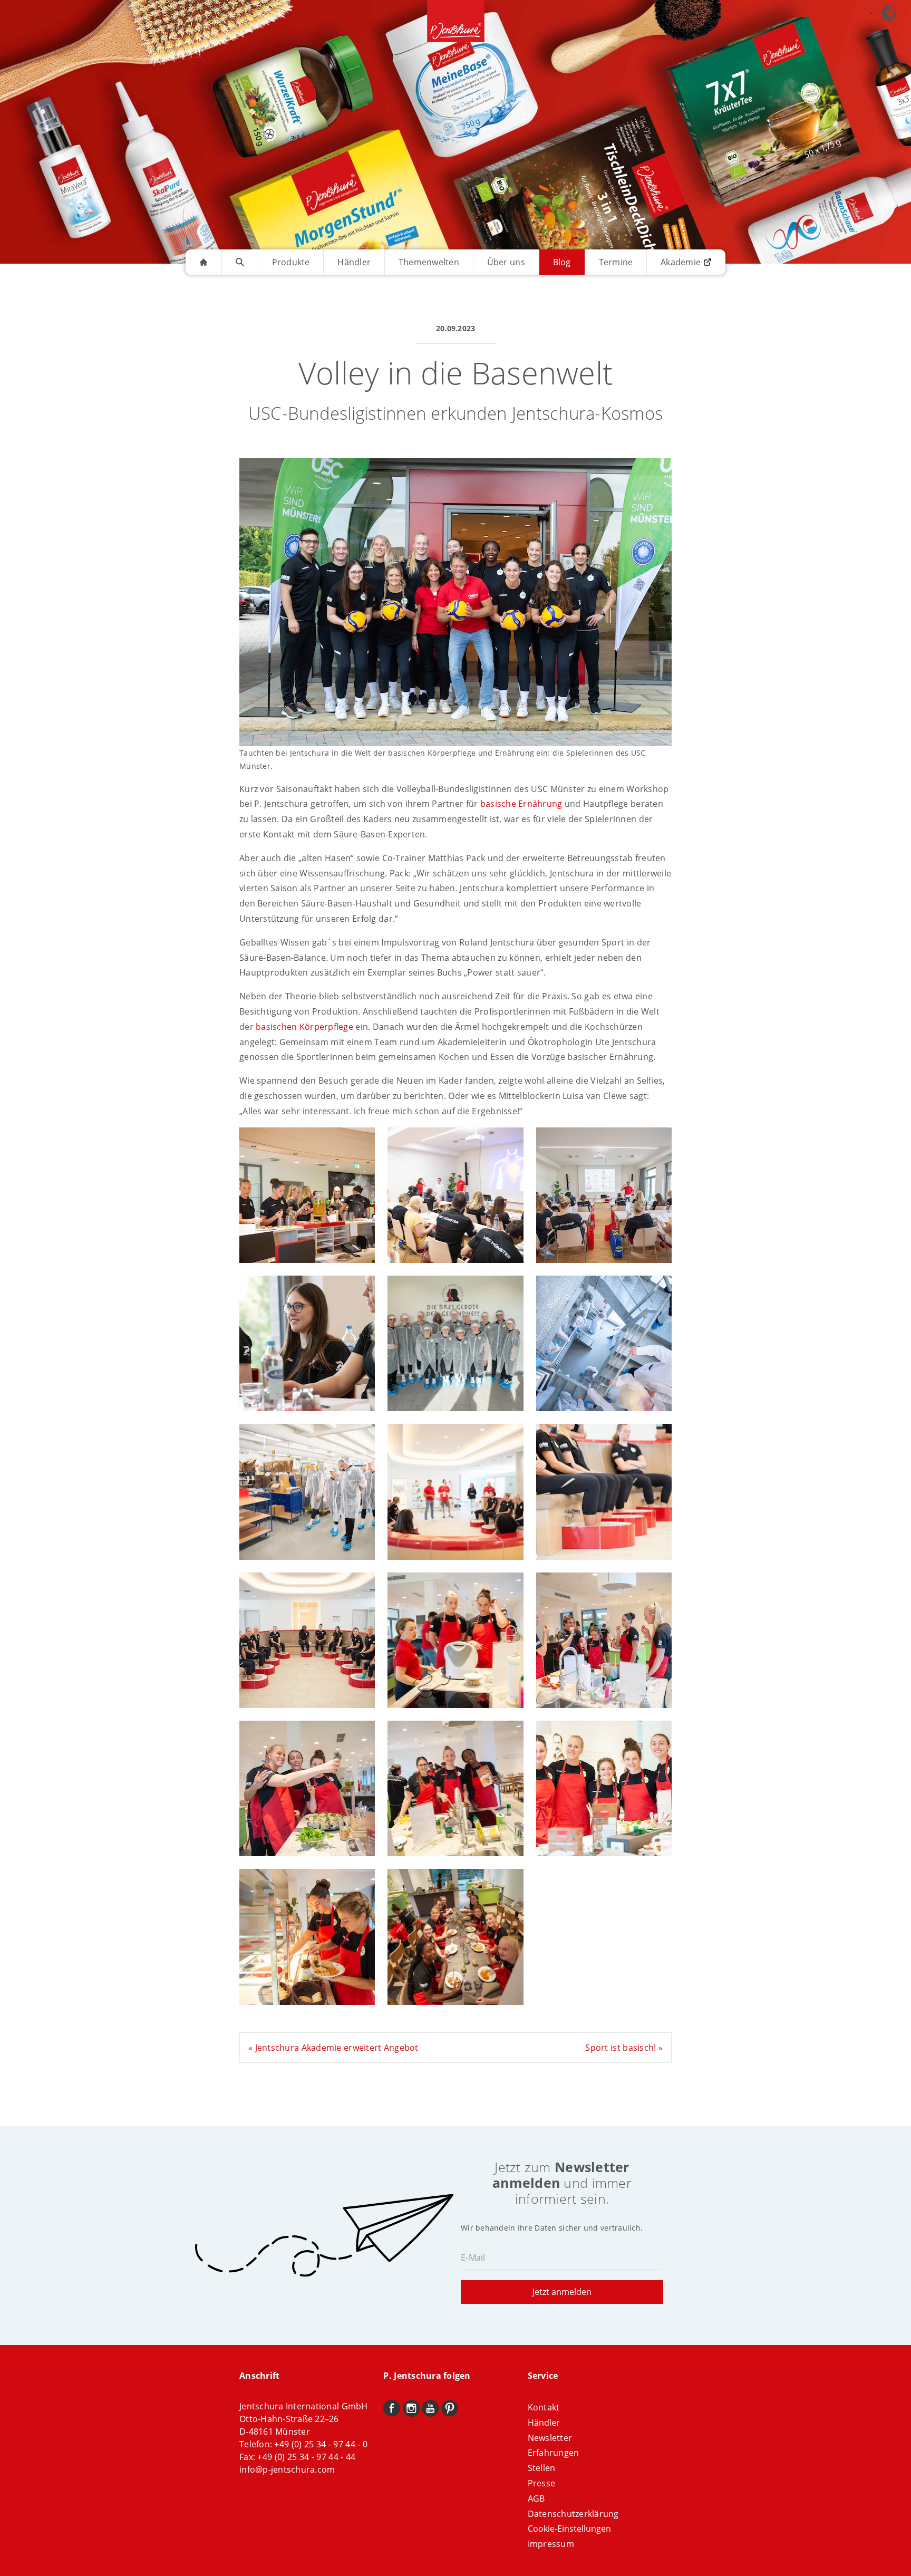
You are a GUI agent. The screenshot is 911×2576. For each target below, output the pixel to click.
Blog (562, 262)
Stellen (542, 2468)
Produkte (291, 262)
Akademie (681, 262)
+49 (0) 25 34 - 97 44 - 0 (321, 2444)
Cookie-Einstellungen (569, 2529)
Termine (616, 262)
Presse (542, 2483)
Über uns (506, 262)
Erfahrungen (554, 2453)
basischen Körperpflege (304, 1027)
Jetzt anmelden (562, 2292)
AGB (536, 2498)
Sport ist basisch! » (624, 2048)
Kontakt (544, 2407)
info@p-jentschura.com (287, 2469)
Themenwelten (429, 262)
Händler (354, 262)
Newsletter (550, 2438)
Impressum (551, 2544)
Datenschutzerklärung (573, 2514)
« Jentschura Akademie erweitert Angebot (333, 2048)
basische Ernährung (521, 804)
